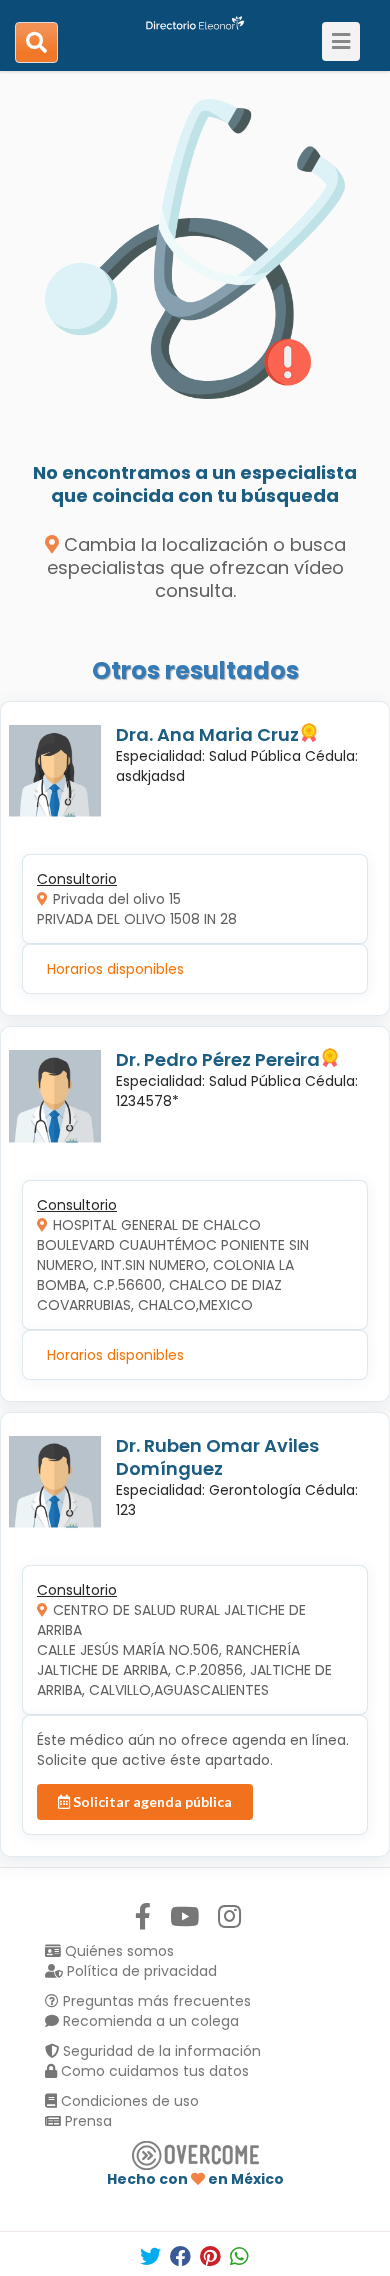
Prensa (86, 2121)
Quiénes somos (117, 1951)
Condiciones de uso (128, 2101)
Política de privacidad (140, 1971)
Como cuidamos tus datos (153, 2071)
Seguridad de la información (160, 2051)
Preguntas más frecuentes (155, 2001)
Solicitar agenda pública (151, 1801)
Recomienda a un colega (149, 2021)
